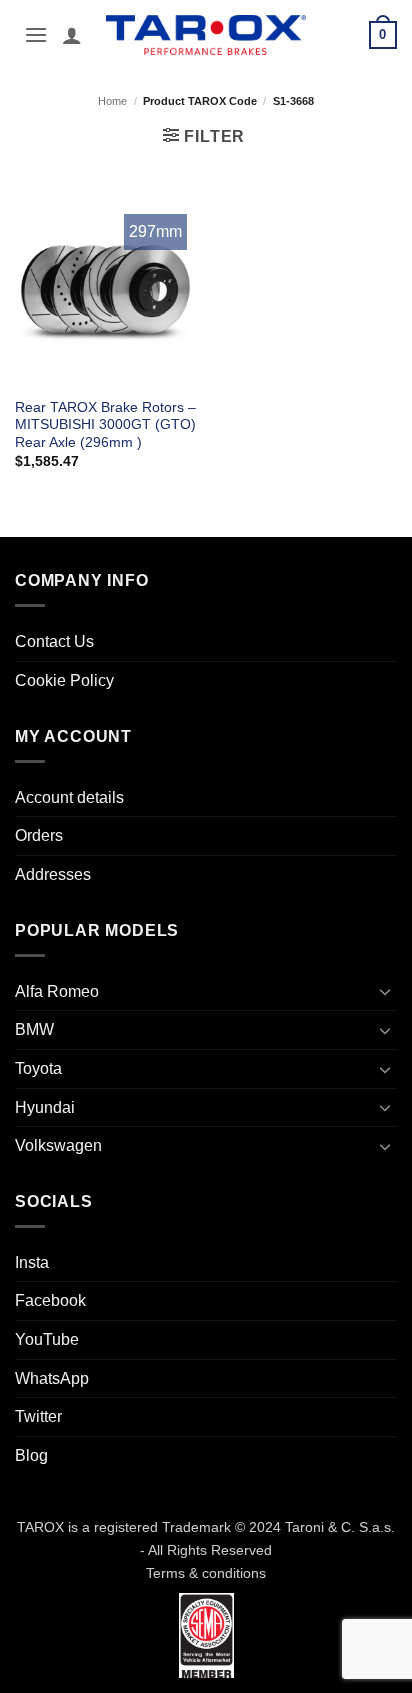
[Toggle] (385, 991)
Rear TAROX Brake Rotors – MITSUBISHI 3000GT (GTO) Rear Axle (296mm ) (105, 425)
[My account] (72, 35)
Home (112, 101)
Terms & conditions (206, 1573)
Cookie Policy (64, 680)
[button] (36, 34)
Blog (31, 1455)
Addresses (53, 874)
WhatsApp (52, 1378)
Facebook (50, 1300)
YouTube (47, 1339)
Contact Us (54, 641)
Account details (69, 797)
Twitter (38, 1416)
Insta (32, 1262)
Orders (39, 835)
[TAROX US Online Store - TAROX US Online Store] (206, 34)
